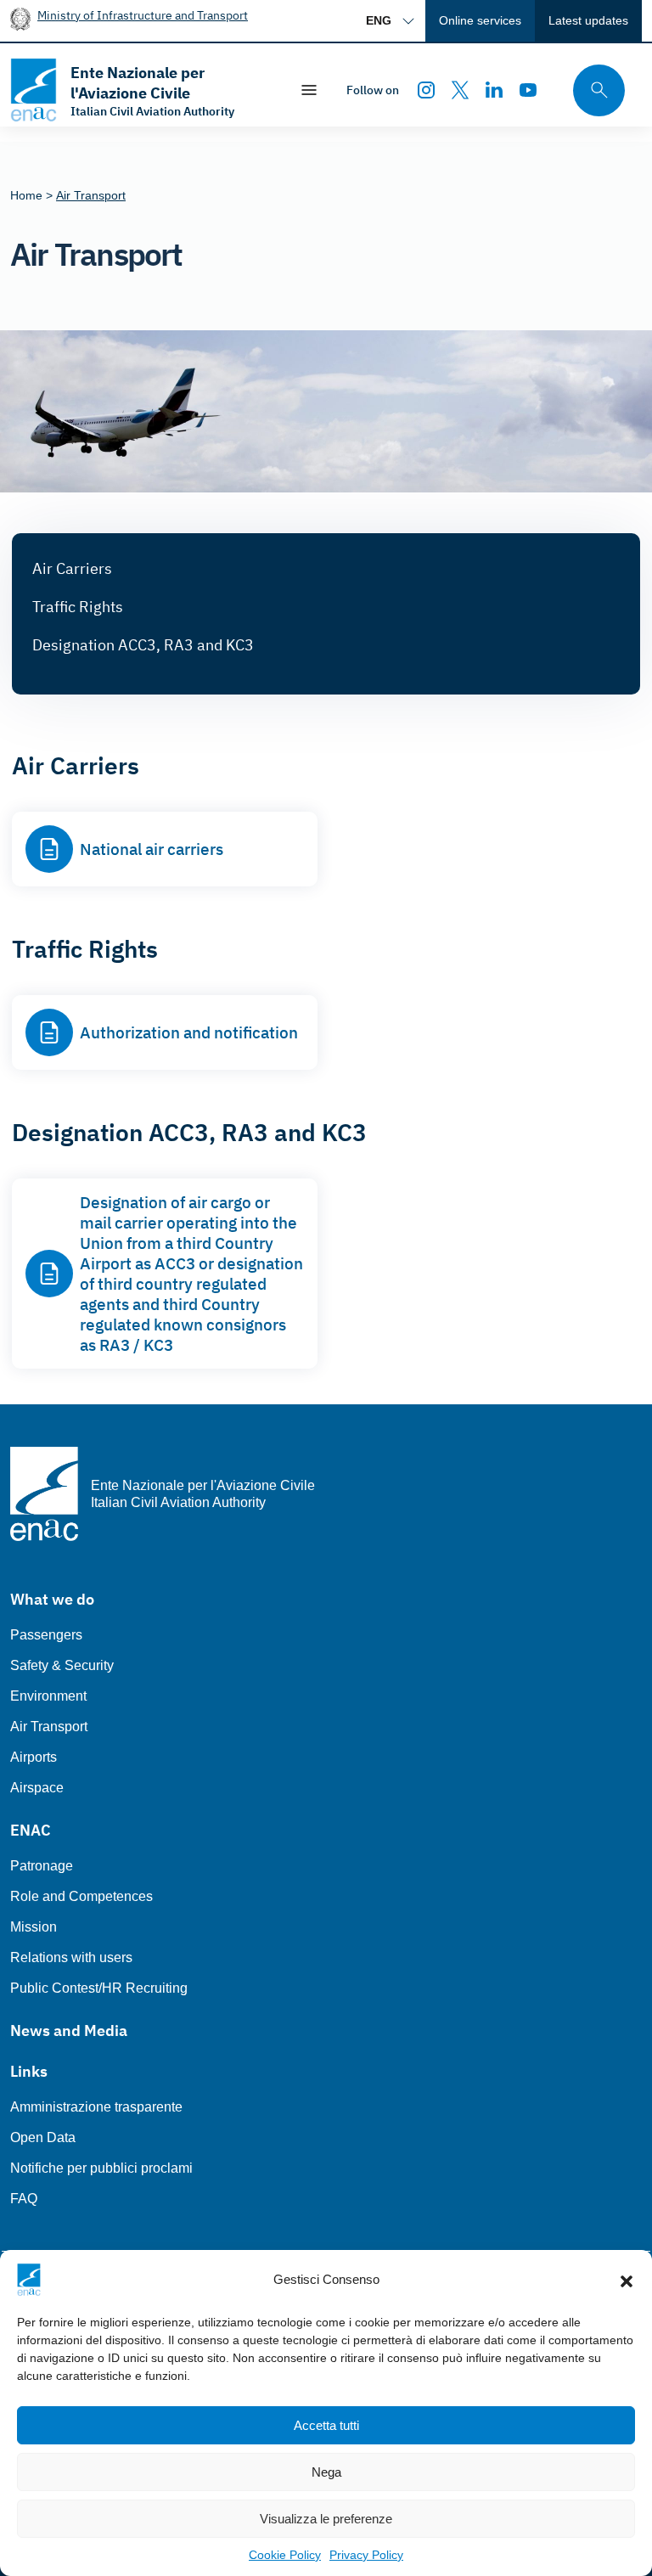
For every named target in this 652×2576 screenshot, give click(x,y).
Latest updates (588, 20)
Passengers (46, 1635)
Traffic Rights (78, 607)
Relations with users (71, 1957)
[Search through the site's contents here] (593, 90)
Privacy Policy (366, 2555)
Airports (34, 1757)
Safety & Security (62, 1665)
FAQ (24, 2199)
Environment (48, 1696)
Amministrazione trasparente (96, 2107)
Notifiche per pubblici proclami (101, 2168)
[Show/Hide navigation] (309, 90)
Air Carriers (72, 568)
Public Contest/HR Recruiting (99, 1988)
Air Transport (49, 1727)
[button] (627, 2280)
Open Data (43, 2137)
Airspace (37, 1788)
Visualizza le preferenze (326, 2519)
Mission (34, 1927)
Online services (480, 20)
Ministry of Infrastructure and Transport (143, 15)
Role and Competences (81, 1896)
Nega (326, 2472)
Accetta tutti (326, 2425)
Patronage (42, 1866)
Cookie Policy (285, 2555)
